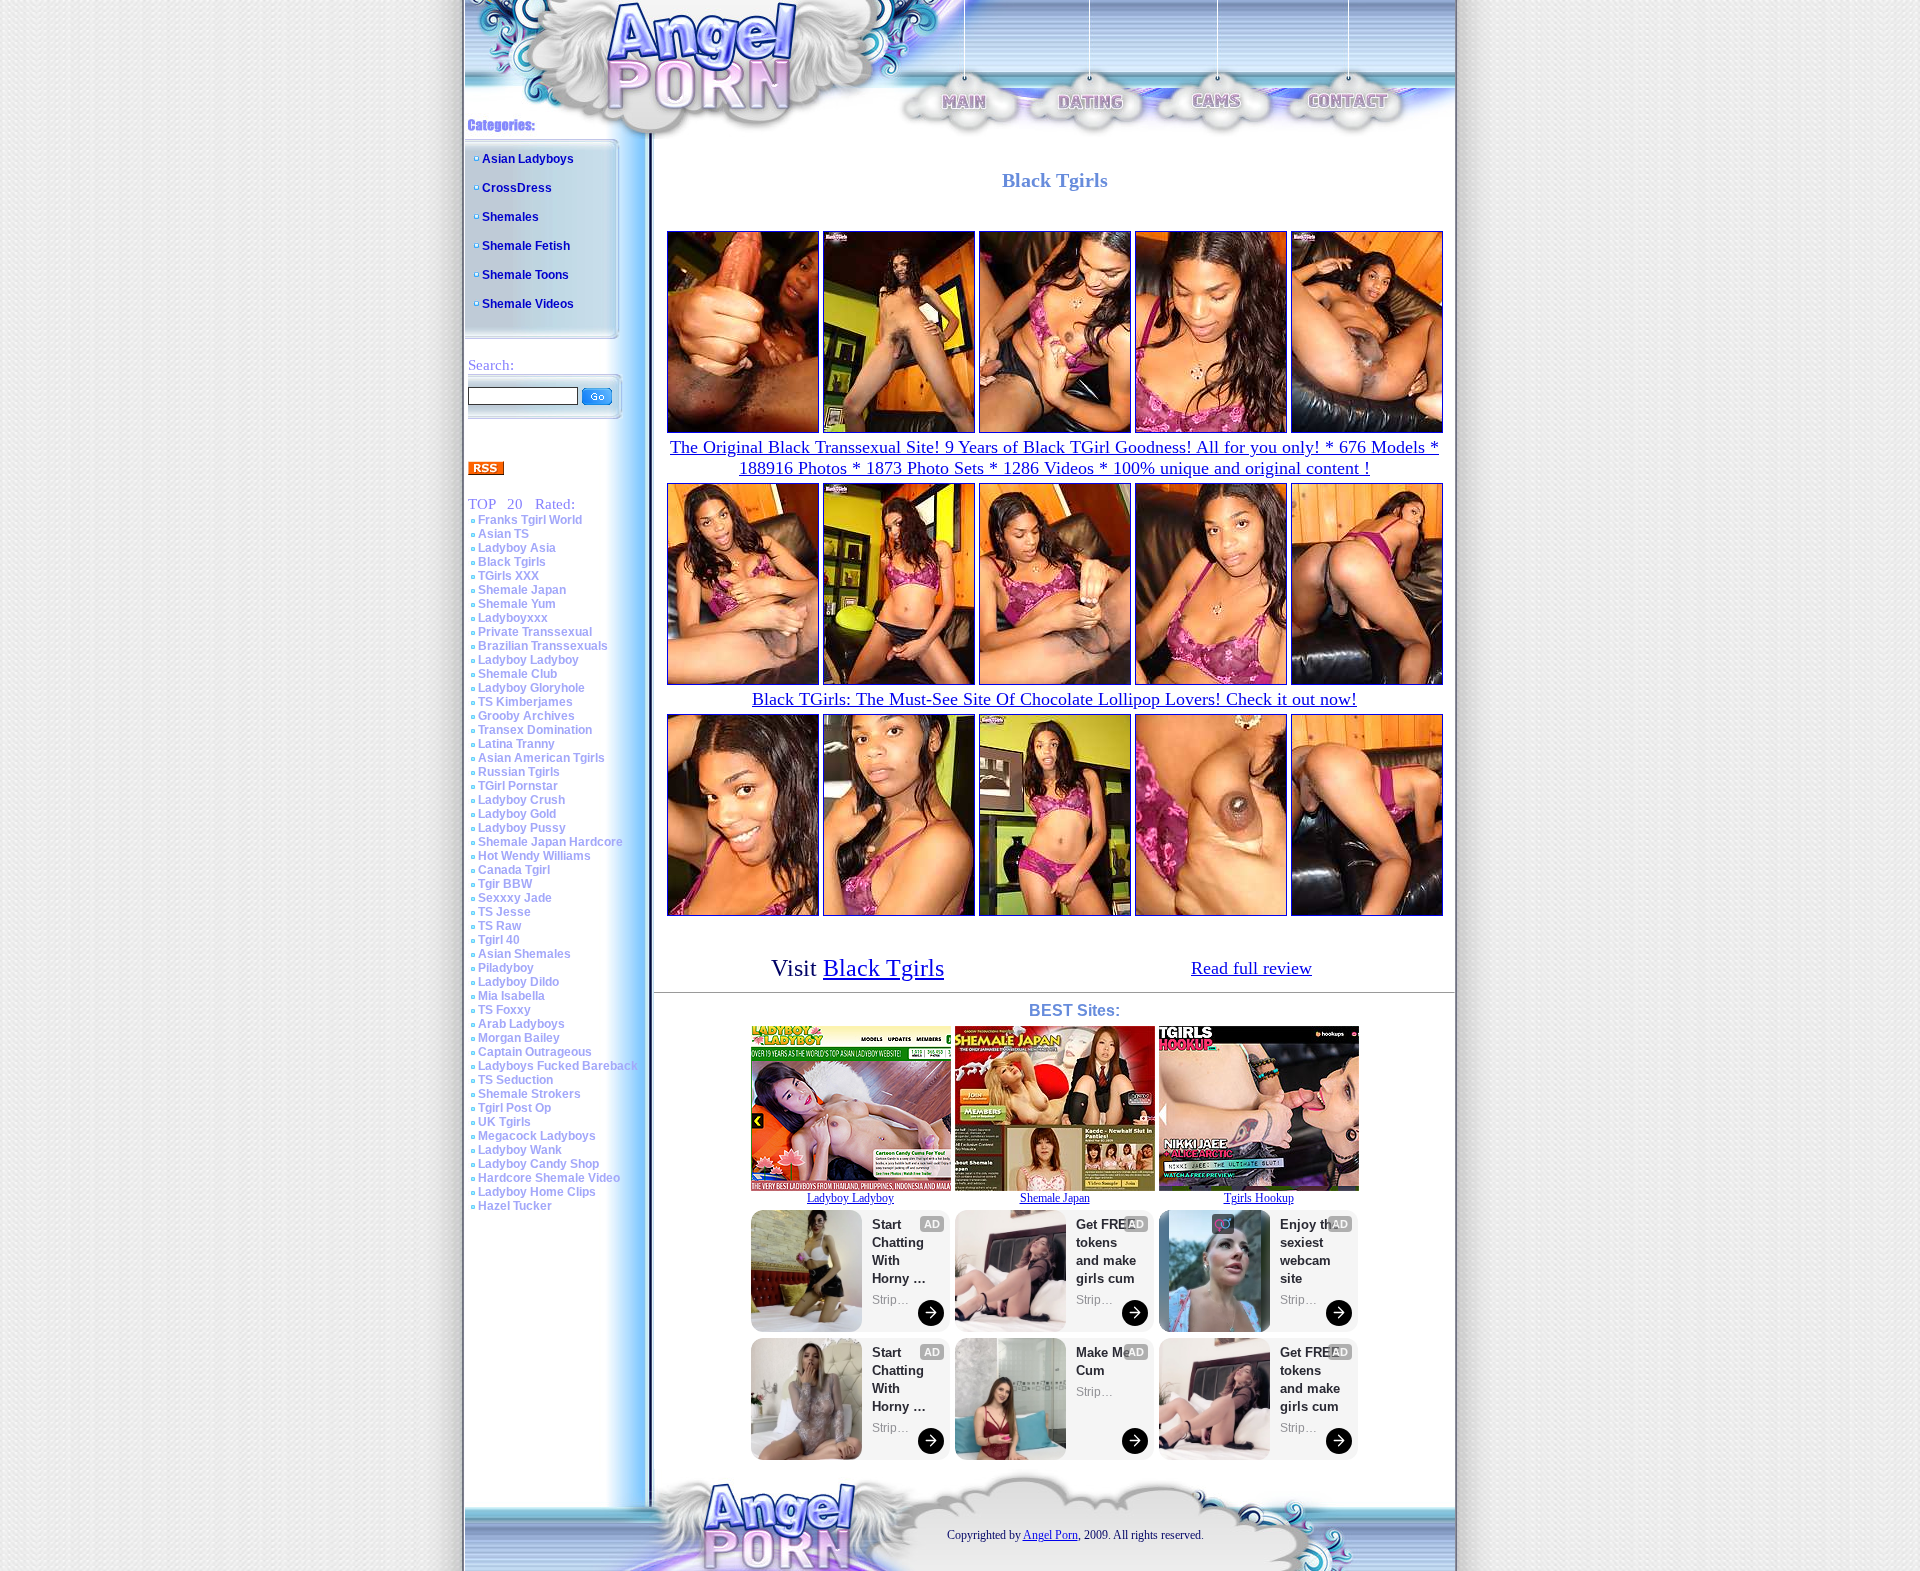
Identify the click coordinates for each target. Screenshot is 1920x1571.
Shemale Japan (522, 590)
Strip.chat (892, 1300)
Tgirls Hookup (1259, 1198)
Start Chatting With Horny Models (900, 1252)
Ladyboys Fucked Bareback (558, 1066)
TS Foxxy (504, 1010)
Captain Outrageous (535, 1052)
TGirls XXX (508, 576)
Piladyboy (506, 968)
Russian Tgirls (519, 772)
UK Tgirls (504, 1122)
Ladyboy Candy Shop (538, 1164)
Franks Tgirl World (530, 520)
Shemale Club (517, 674)
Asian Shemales (524, 954)
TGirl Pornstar (518, 786)
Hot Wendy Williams (534, 856)
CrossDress (517, 188)
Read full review (1251, 968)
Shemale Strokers (529, 1094)
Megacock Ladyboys (537, 1136)
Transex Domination (535, 730)
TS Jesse (504, 912)
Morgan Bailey (519, 1038)
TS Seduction (515, 1080)
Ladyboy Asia (517, 548)
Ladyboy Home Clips (537, 1192)
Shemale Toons (525, 275)
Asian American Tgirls (541, 758)
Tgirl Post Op (514, 1108)
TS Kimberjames (525, 702)
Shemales (510, 217)
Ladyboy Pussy (522, 828)
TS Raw (499, 926)
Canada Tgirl (514, 870)
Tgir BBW (505, 884)
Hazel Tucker (515, 1206)
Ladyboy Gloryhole (531, 688)
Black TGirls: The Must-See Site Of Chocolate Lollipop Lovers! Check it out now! (1054, 699)
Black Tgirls (512, 562)
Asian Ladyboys (528, 159)
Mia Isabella (511, 996)
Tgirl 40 (499, 940)
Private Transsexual (535, 632)
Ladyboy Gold (517, 814)
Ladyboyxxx (513, 618)
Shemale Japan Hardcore (550, 842)
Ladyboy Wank (520, 1150)
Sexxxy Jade (515, 898)
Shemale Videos (528, 304)
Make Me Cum (1105, 1361)
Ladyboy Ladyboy (528, 660)
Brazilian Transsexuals (543, 646)
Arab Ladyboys (521, 1024)
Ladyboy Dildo (518, 982)
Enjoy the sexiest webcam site (1310, 1251)
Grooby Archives (526, 716)
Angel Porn (1050, 1535)
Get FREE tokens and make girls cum (1106, 1251)
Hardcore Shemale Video (549, 1178)
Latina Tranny (516, 744)
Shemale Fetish (526, 246)
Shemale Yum (517, 604)
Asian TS (503, 534)
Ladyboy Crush (521, 800)
